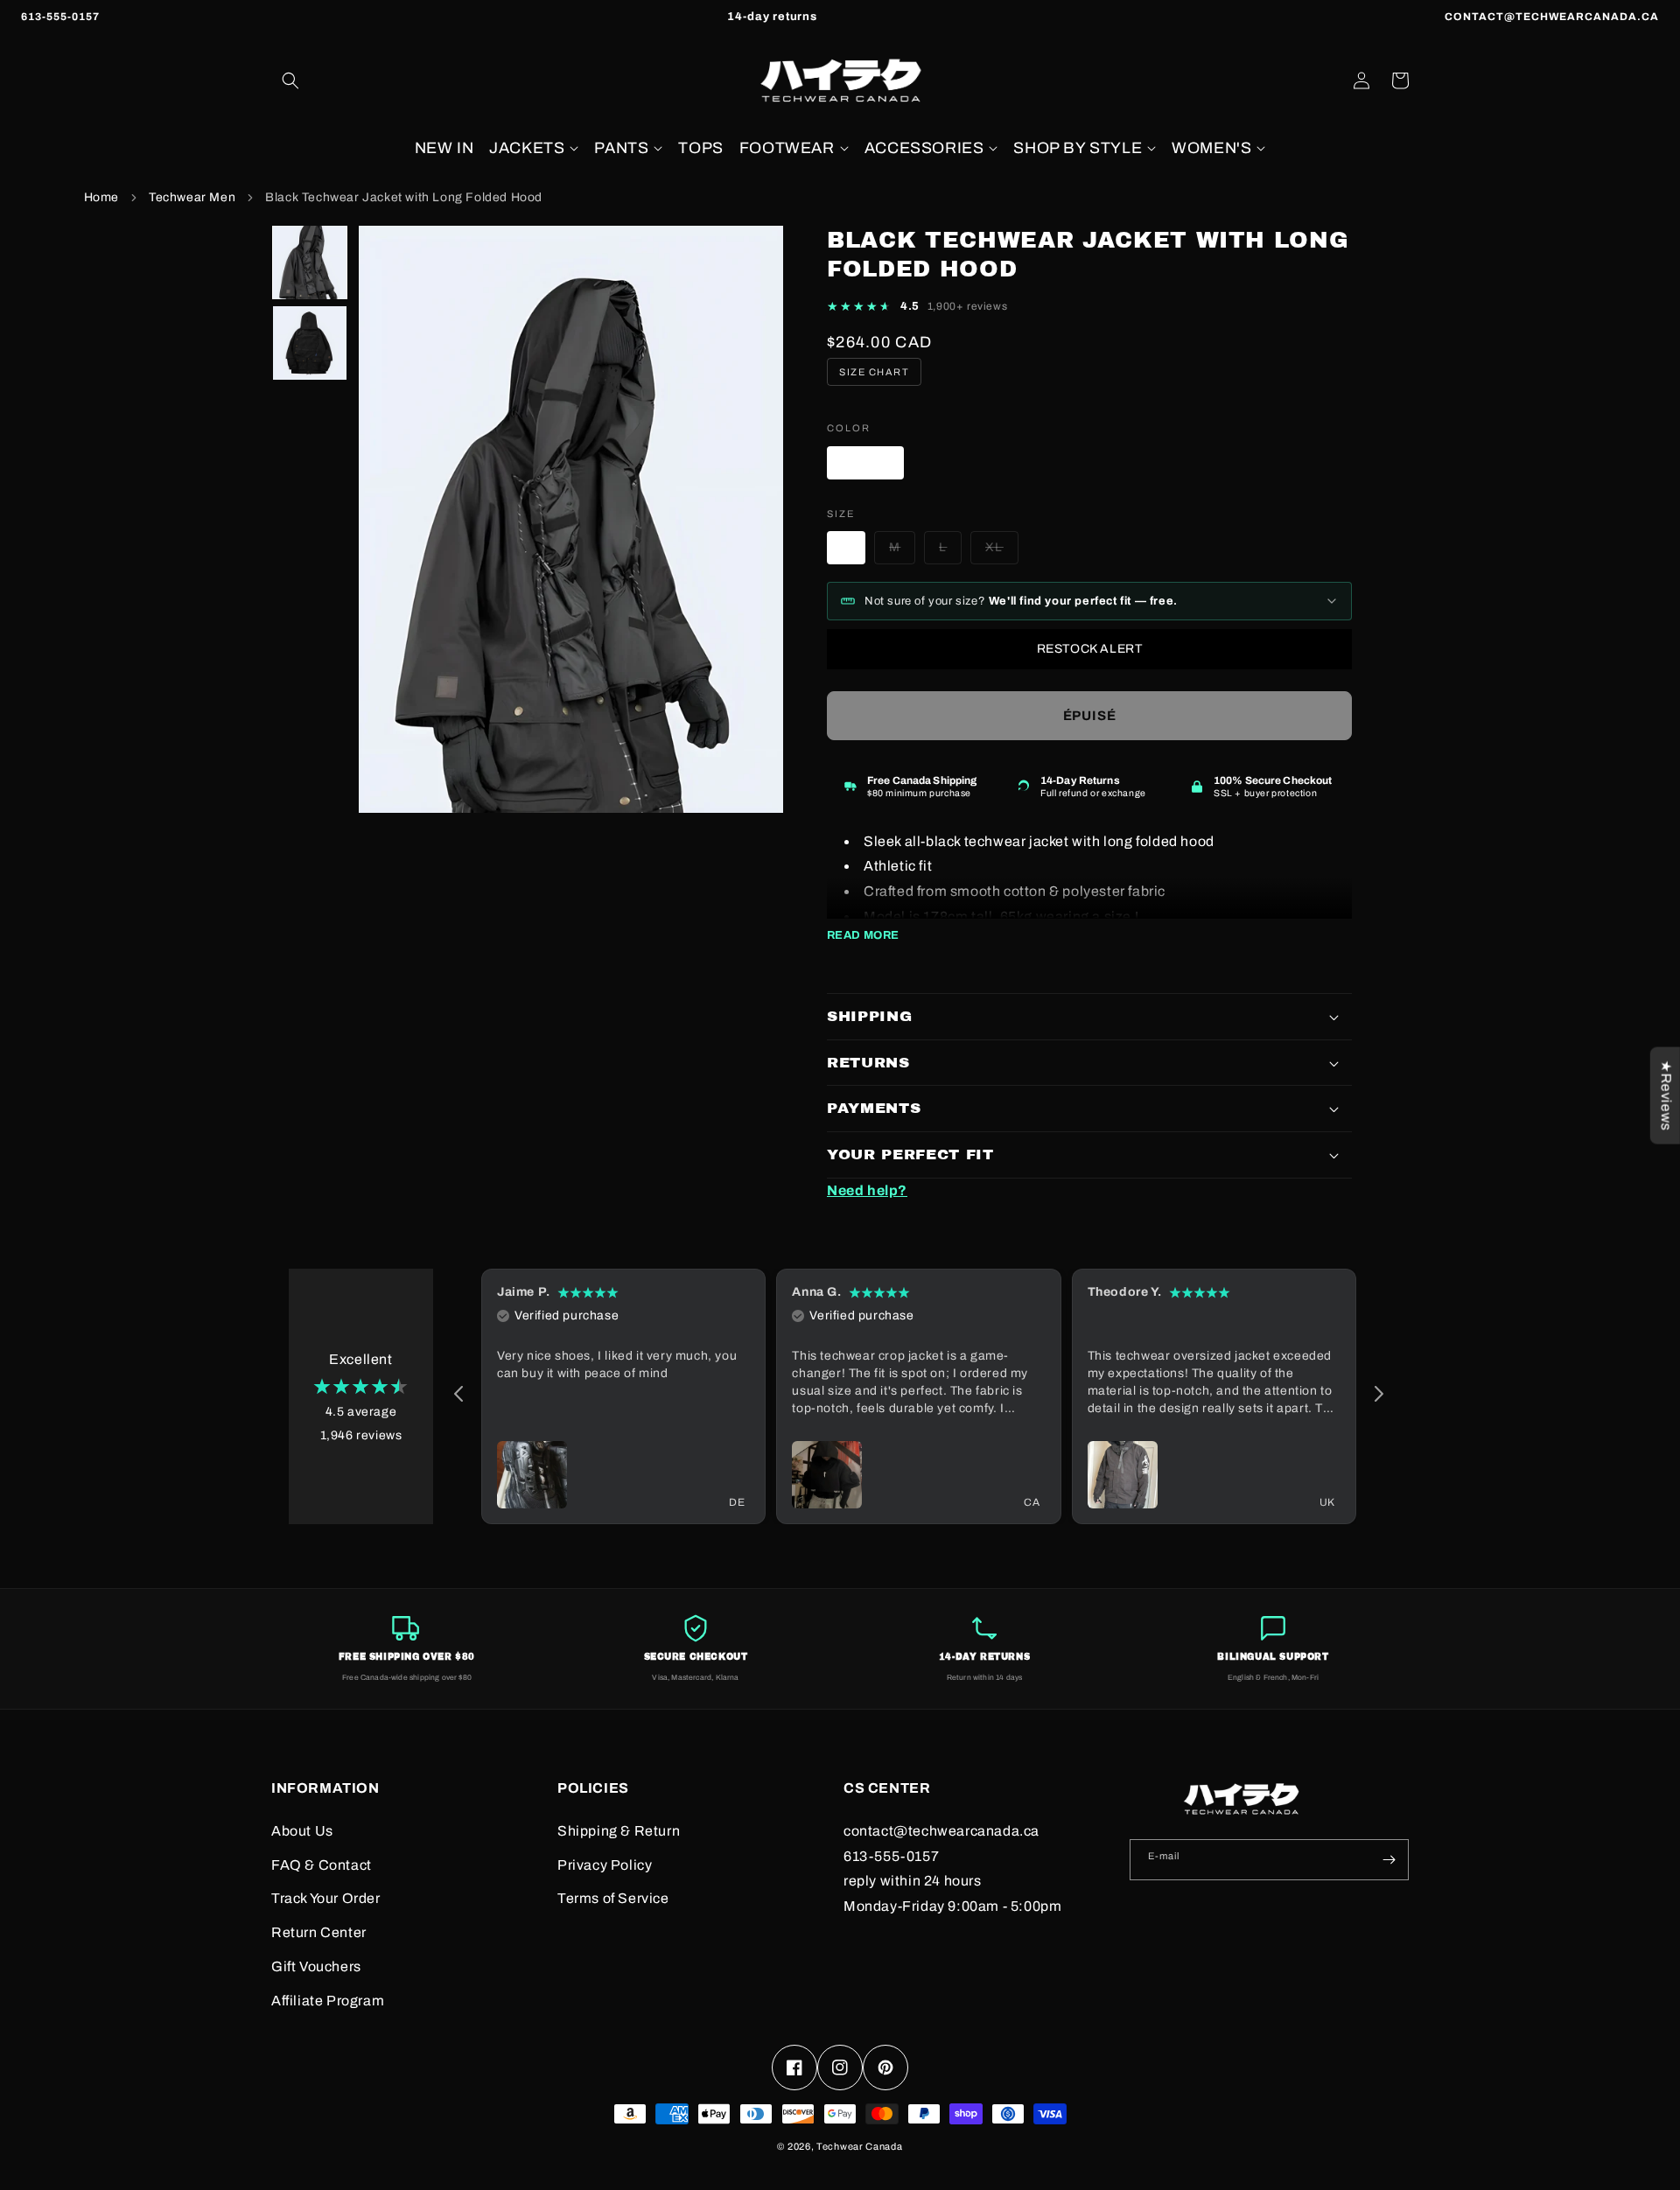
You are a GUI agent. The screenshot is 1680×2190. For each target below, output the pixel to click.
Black (873, 467)
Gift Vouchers (316, 1966)
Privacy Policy (605, 1865)
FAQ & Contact (322, 1865)
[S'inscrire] (1389, 1860)
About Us (302, 1831)
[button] (290, 80)
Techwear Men (192, 197)
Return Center (319, 1932)
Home (101, 197)
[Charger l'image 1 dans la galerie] (310, 262)
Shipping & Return (619, 1831)
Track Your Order (326, 1898)
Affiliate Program (328, 2001)
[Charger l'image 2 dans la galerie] (310, 343)
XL (1002, 552)
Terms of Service (613, 1898)
